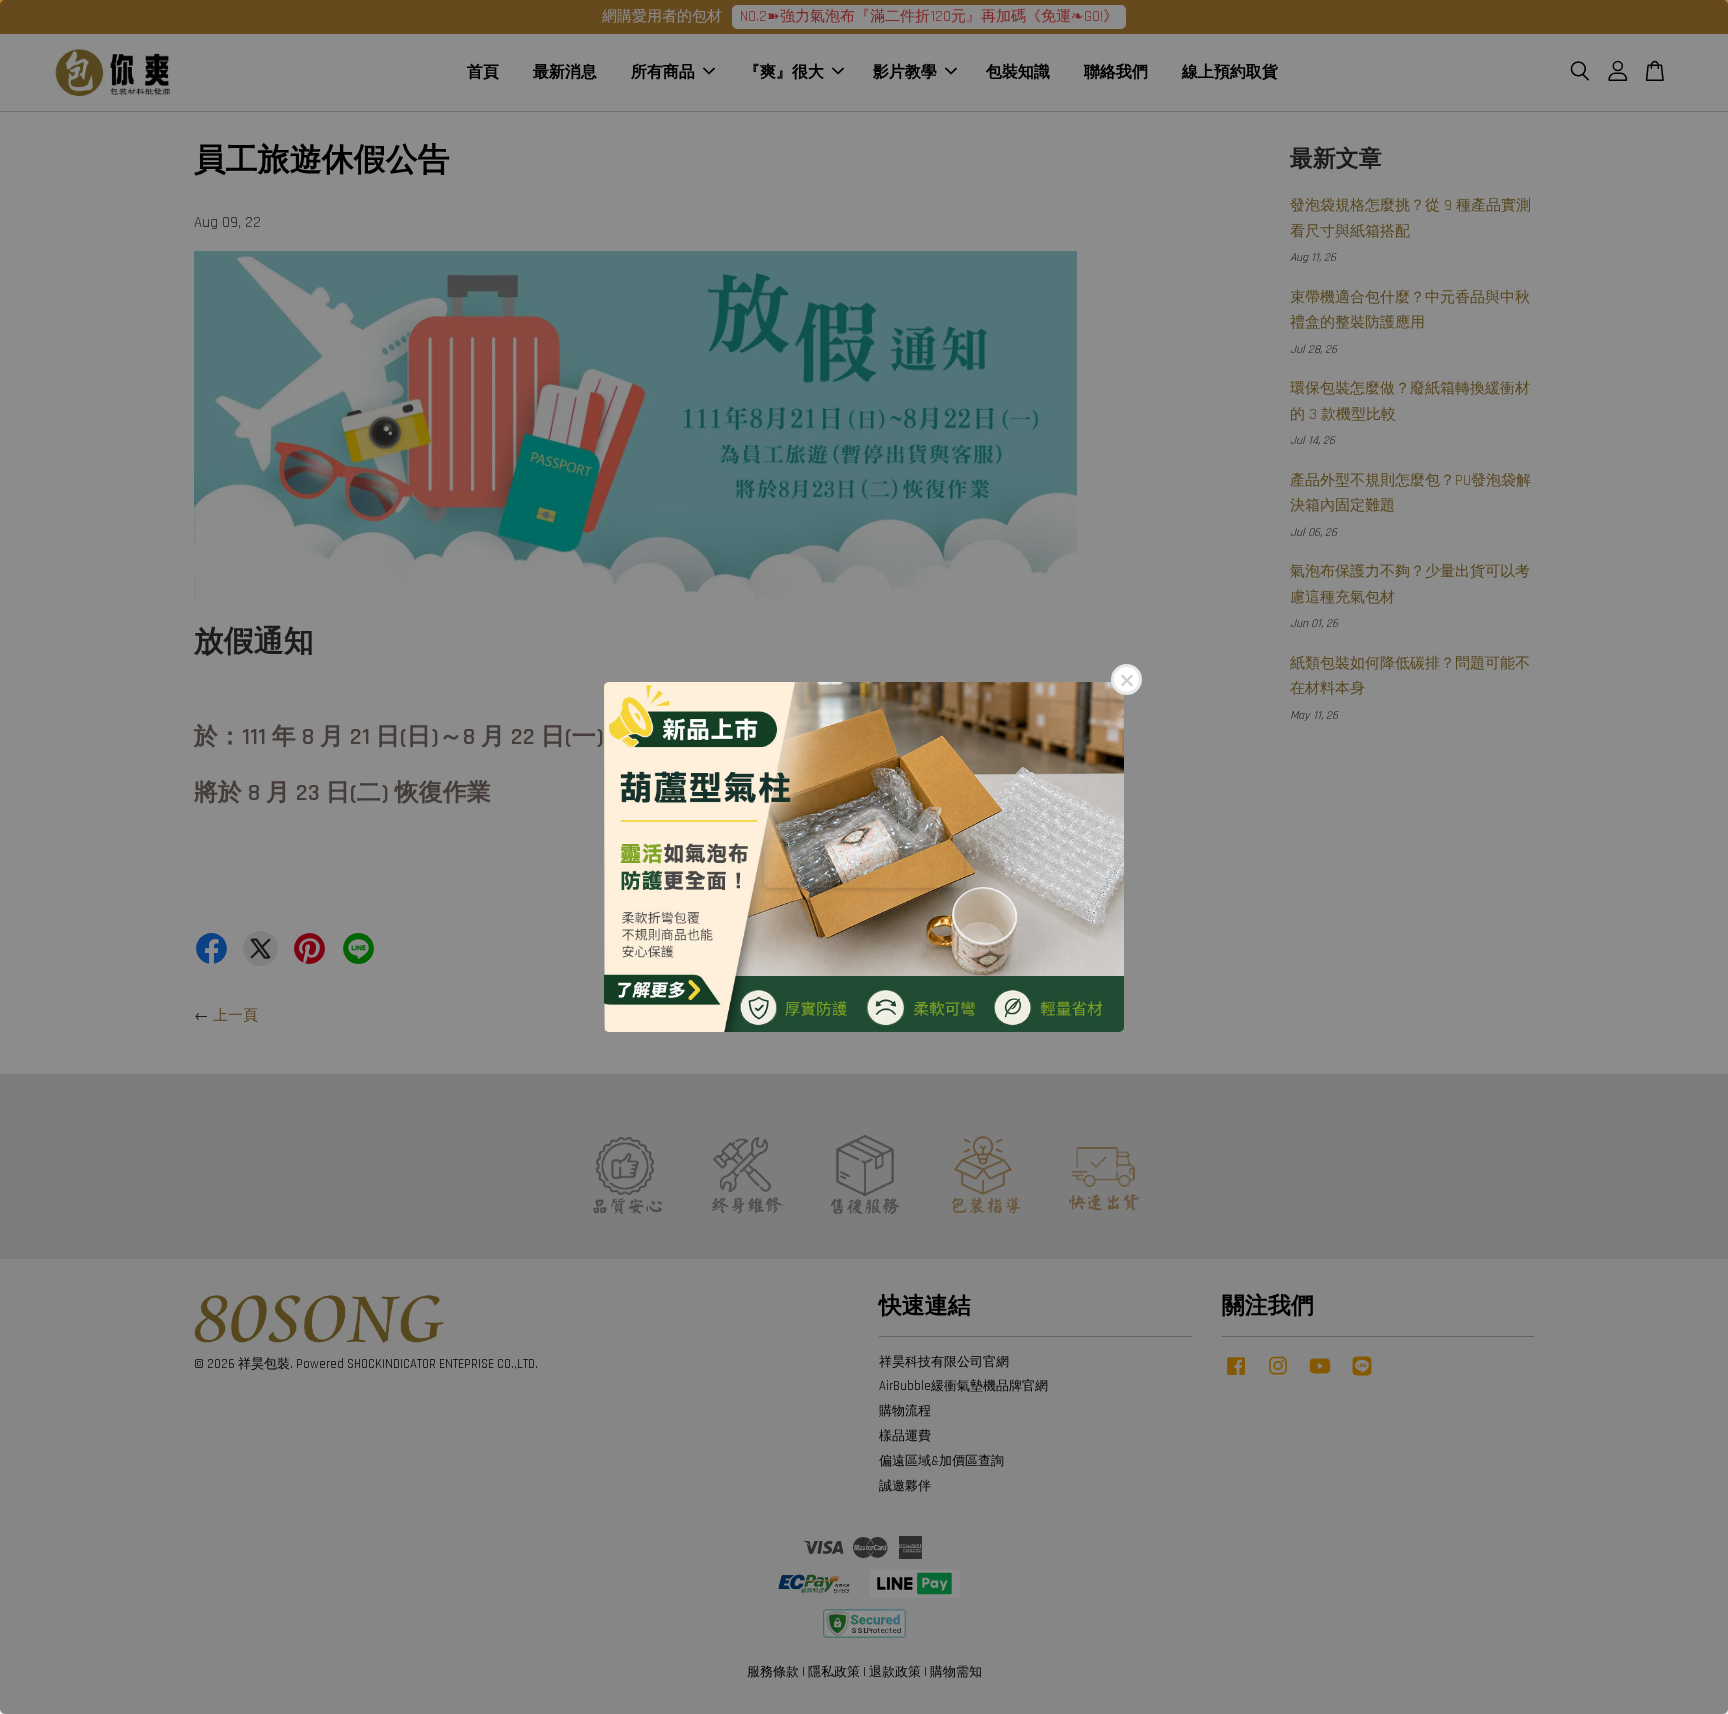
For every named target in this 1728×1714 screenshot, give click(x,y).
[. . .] (864, 857)
